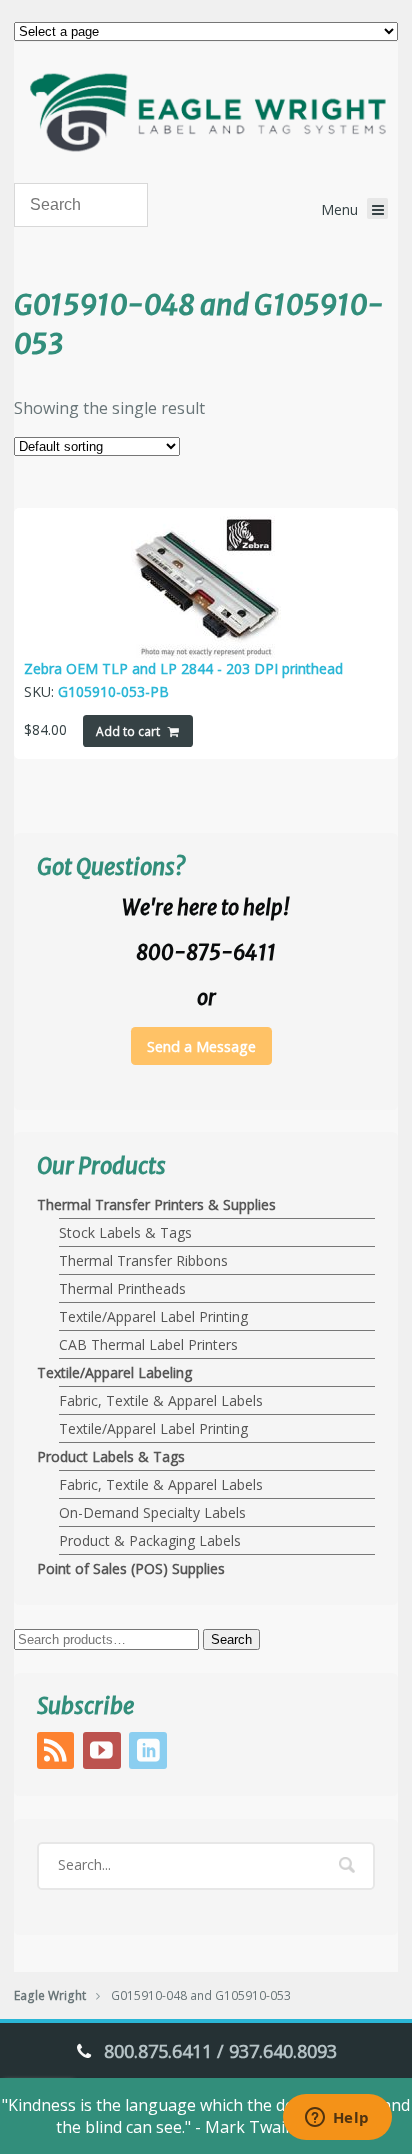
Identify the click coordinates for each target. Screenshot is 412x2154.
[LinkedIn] (150, 1754)
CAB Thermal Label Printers (148, 1344)
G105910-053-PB (113, 691)
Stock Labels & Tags (125, 1232)
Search (231, 1639)
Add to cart (128, 731)
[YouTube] (104, 1754)
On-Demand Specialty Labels (152, 1512)
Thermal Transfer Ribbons (143, 1260)
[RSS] (58, 1754)
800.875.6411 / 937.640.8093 (220, 2051)
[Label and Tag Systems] (206, 112)
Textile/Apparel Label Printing (153, 1316)
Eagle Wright (50, 1995)
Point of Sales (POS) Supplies (131, 1568)
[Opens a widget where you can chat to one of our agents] (337, 2119)
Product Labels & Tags (111, 1456)
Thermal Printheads (122, 1288)
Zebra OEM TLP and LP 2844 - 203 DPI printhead (183, 668)
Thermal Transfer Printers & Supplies (156, 1204)
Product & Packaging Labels (150, 1540)
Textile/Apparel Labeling (114, 1372)
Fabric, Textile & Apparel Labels (161, 1400)
